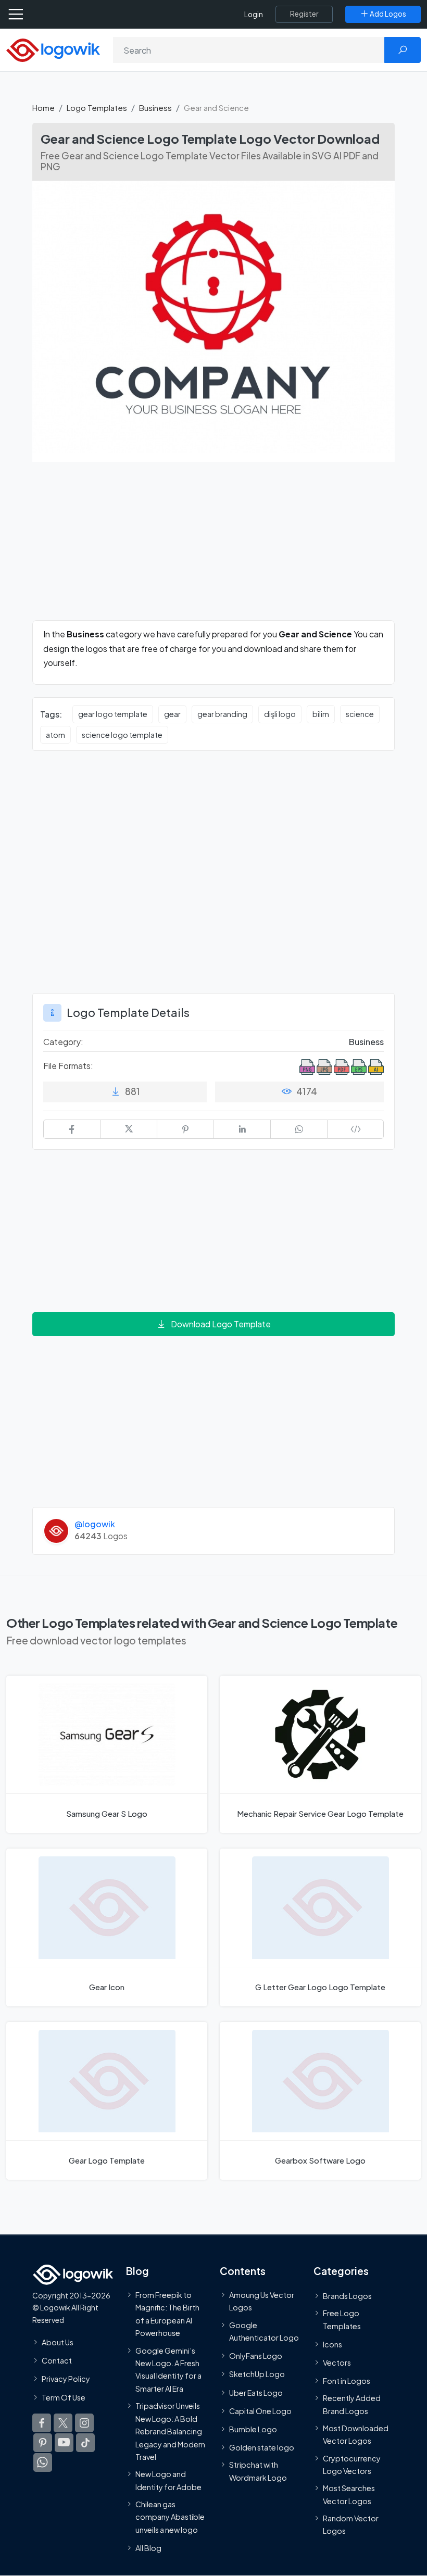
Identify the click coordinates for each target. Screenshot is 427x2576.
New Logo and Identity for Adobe (168, 2481)
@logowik (95, 1524)
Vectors (337, 2363)
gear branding (222, 714)
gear (172, 714)
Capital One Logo (260, 2411)
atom (55, 735)
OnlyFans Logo (256, 2356)
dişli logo (280, 714)
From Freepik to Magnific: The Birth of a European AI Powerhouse (167, 2314)
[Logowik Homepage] (53, 49)
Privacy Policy (66, 2379)
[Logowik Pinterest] (43, 2443)
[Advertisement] (213, 547)
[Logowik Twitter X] (63, 2423)
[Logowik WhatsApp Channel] (43, 2462)
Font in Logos (347, 2381)
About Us (58, 2342)
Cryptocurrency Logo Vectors (352, 2465)
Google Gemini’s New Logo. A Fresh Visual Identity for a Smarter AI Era (168, 2370)
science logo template (122, 735)
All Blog (148, 2548)
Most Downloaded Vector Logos (356, 2434)
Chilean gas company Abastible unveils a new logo (170, 2517)
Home (43, 108)
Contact (57, 2360)
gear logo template (113, 714)
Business (155, 108)
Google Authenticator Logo (264, 2331)
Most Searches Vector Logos (349, 2495)
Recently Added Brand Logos (352, 2405)
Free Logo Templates (342, 2319)
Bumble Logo (253, 2429)
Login (254, 14)
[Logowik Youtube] (64, 2443)
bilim (321, 714)
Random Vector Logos (351, 2524)
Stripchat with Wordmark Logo (258, 2471)
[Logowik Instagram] (84, 2423)
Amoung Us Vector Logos (262, 2301)
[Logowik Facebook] (42, 2423)
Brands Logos (347, 2296)
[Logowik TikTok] (85, 2443)
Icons (332, 2344)
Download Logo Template (221, 1324)
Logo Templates (97, 108)
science (360, 714)
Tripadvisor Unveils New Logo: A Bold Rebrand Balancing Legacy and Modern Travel (170, 2431)
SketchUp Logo (257, 2374)
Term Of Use (64, 2397)
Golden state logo (262, 2447)
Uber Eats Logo (256, 2393)
